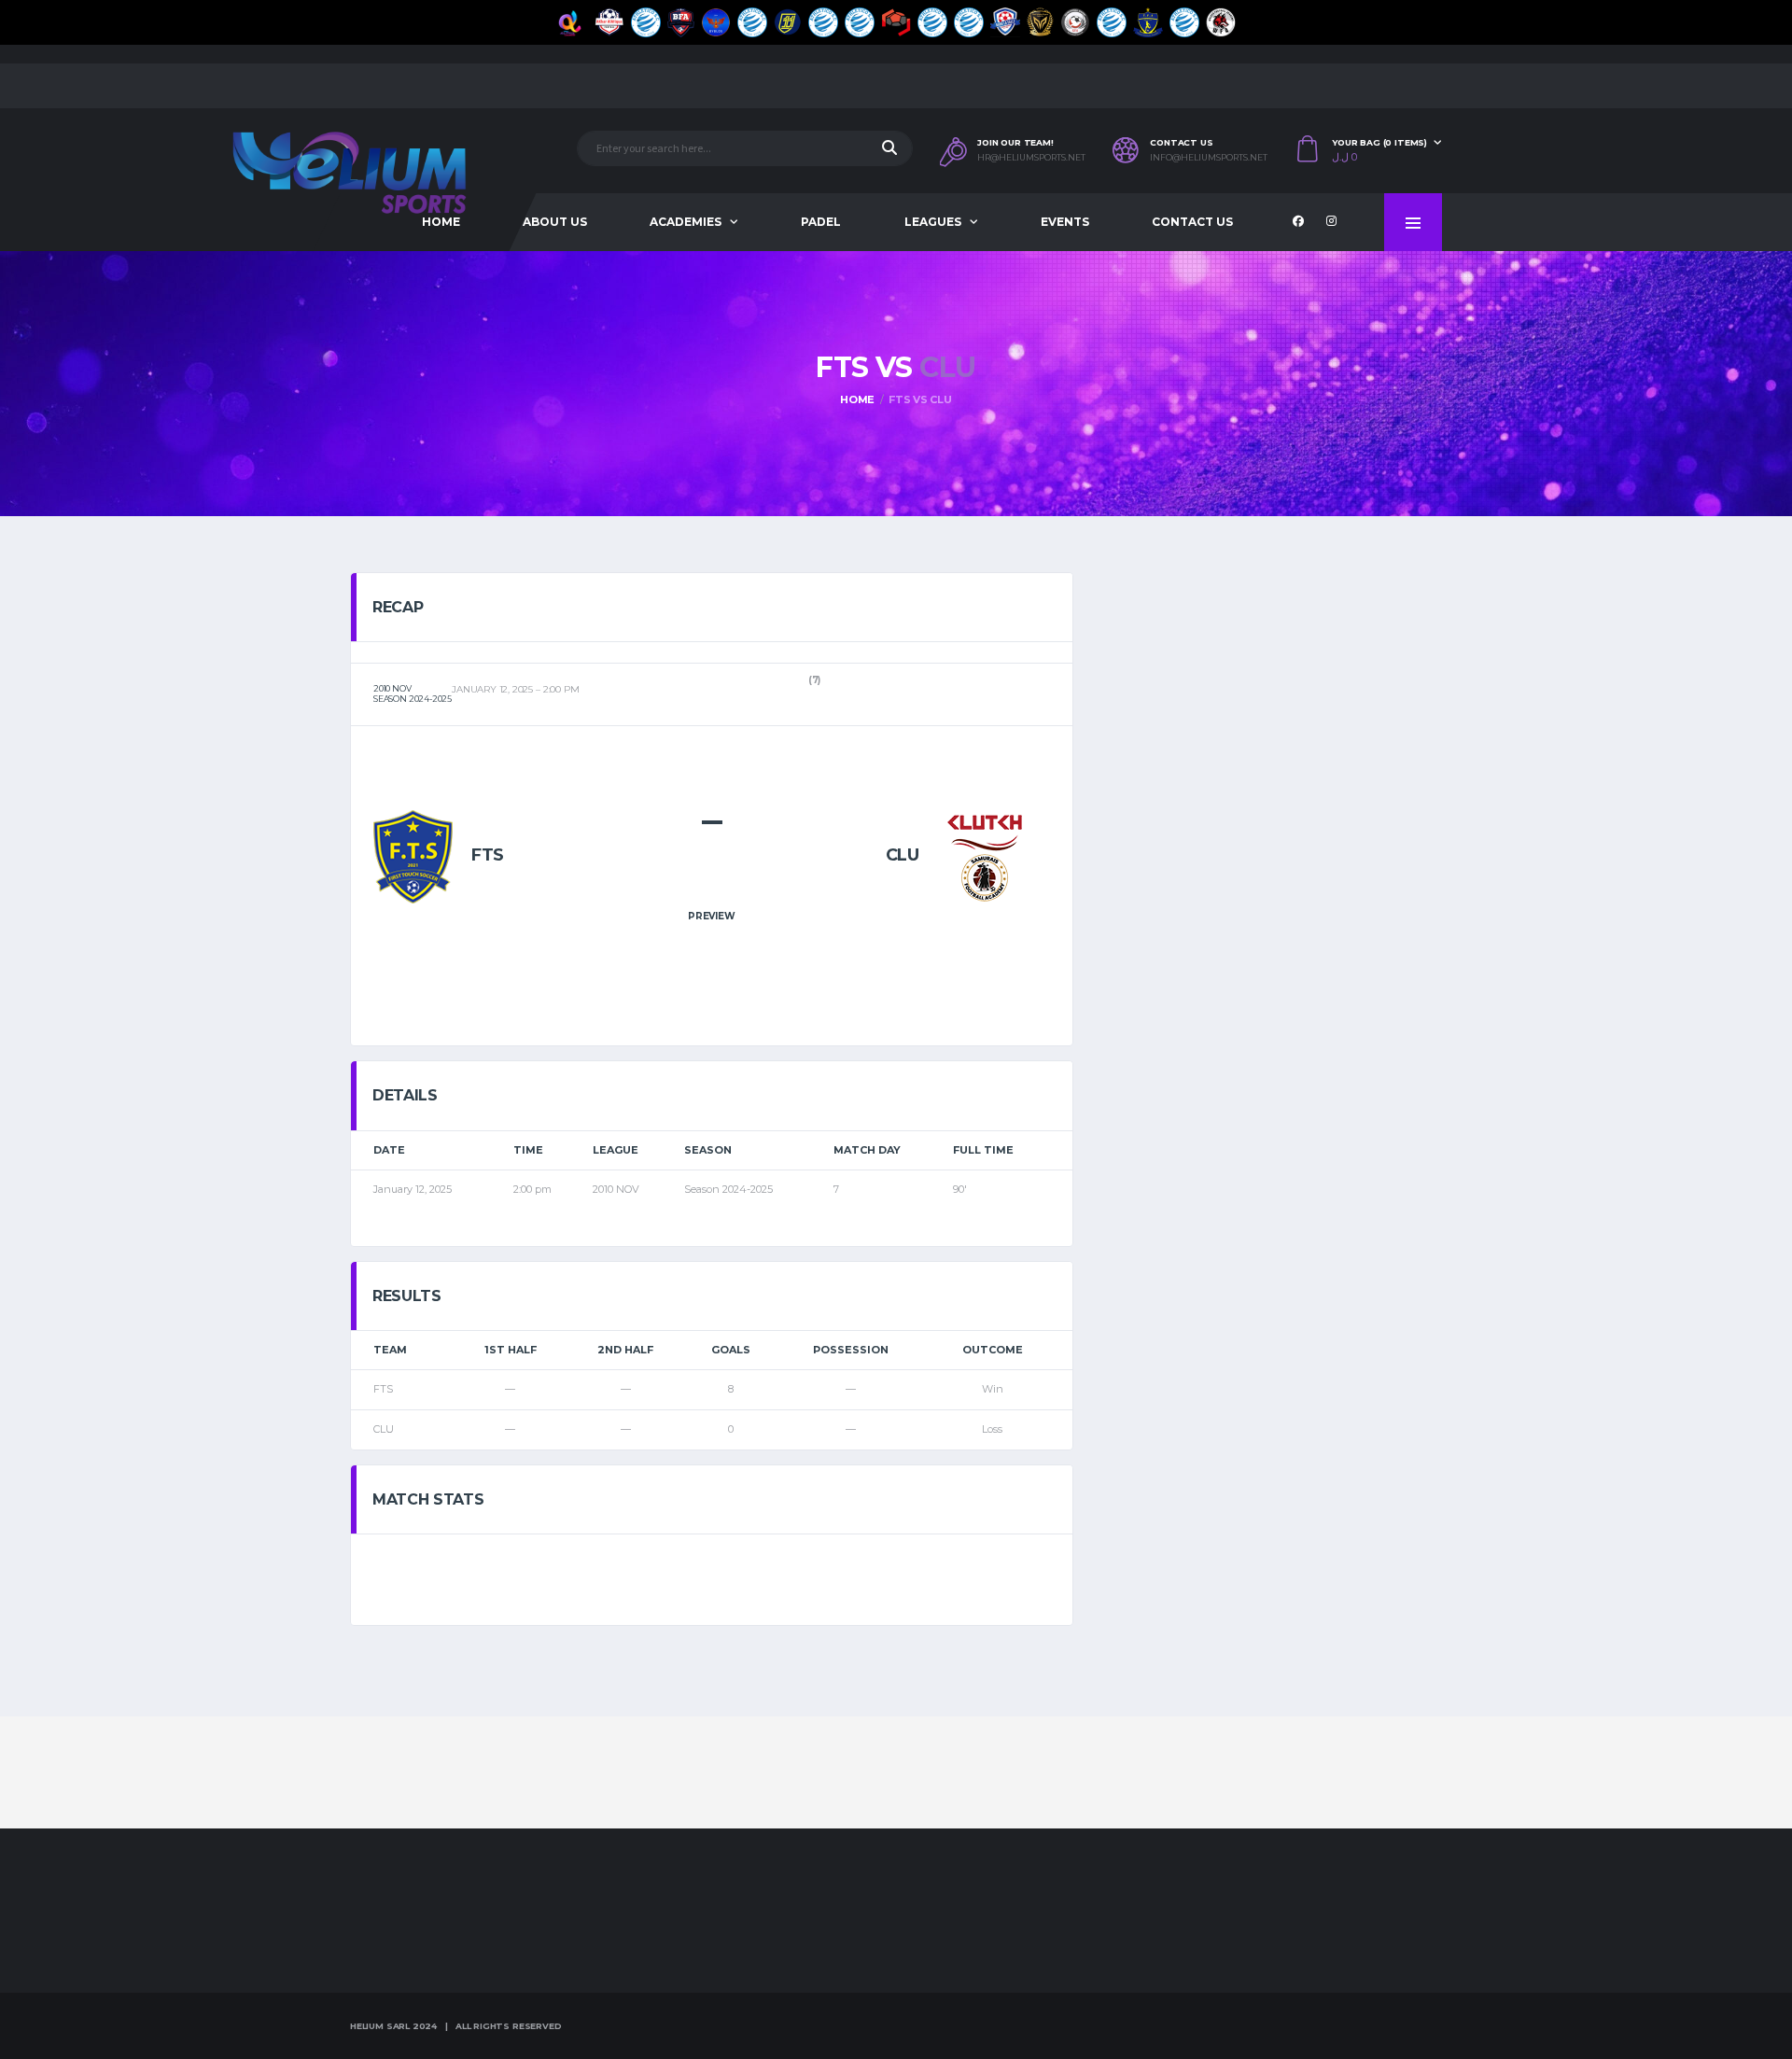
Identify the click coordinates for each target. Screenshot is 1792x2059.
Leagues (933, 222)
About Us (555, 222)
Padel (821, 222)
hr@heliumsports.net (1031, 158)
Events (1065, 222)
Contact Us (1192, 222)
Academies (686, 222)
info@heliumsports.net (1209, 158)
